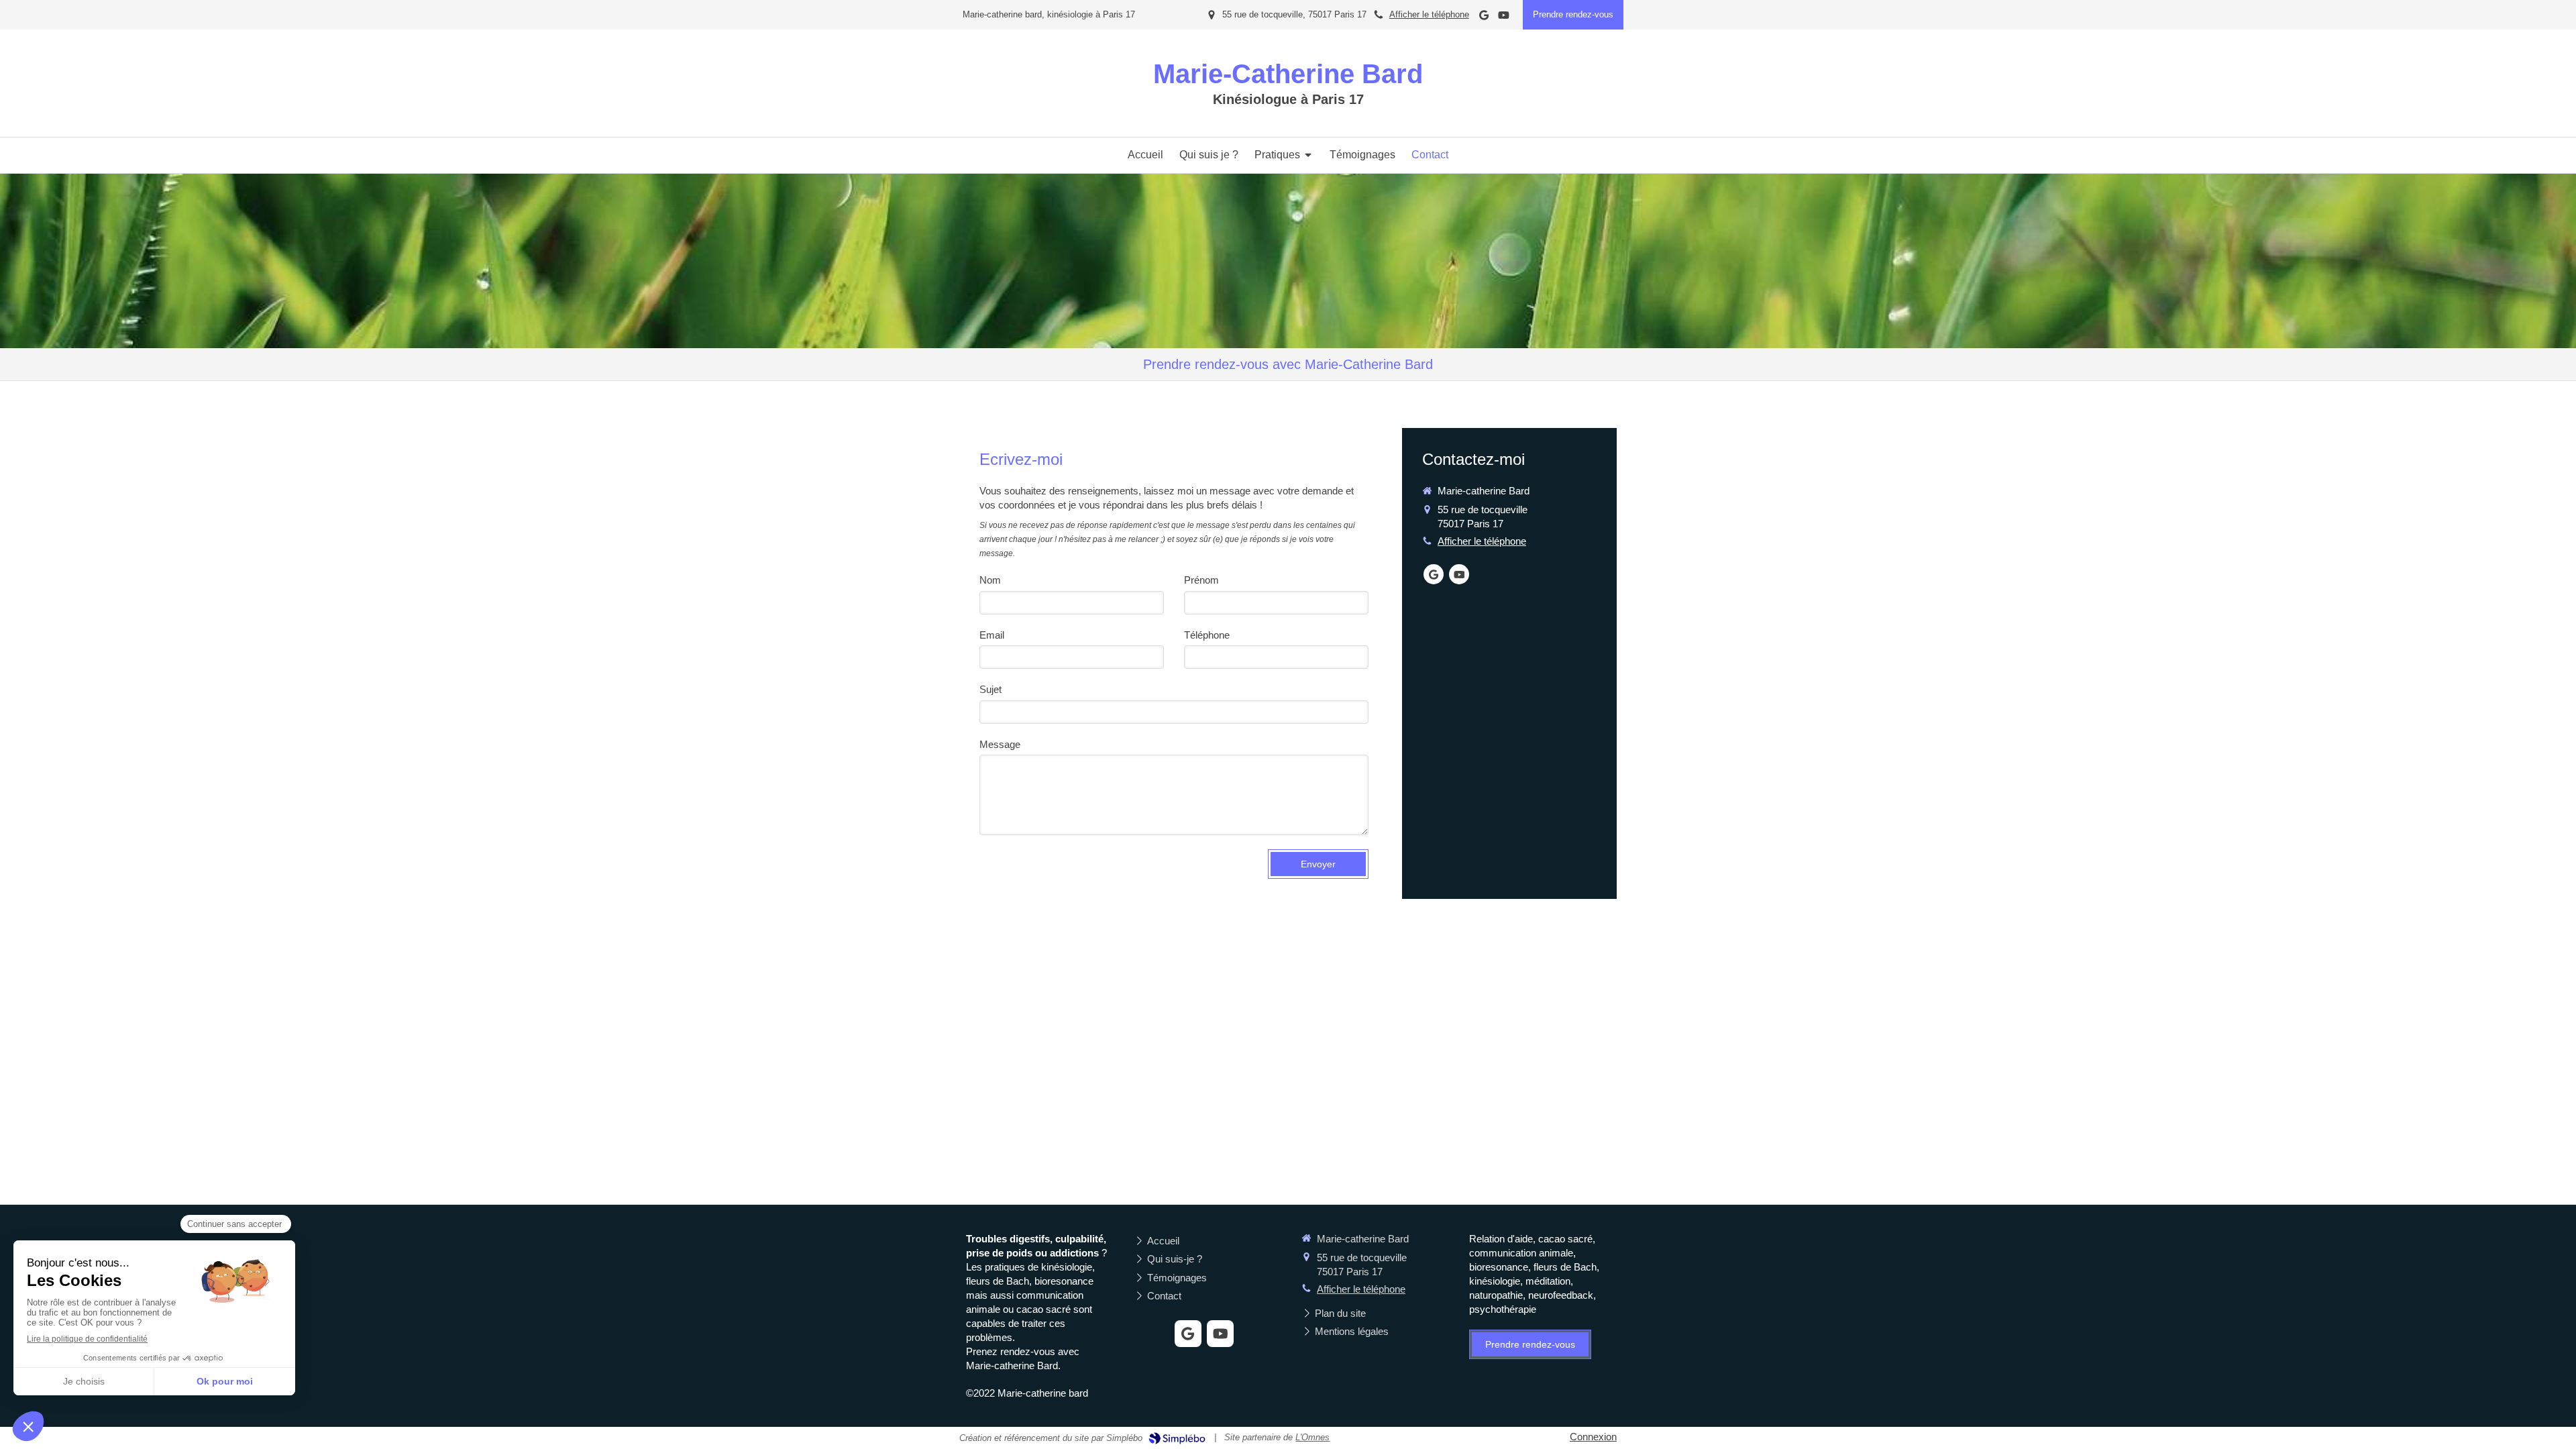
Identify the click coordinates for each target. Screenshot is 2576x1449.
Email (992, 635)
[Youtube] (1504, 18)
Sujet (990, 689)
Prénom (1201, 580)
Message (1000, 744)
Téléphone (1207, 635)
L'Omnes (1312, 1437)
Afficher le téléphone (1429, 14)
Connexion (1593, 1437)
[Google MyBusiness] (1484, 18)
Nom (990, 580)
